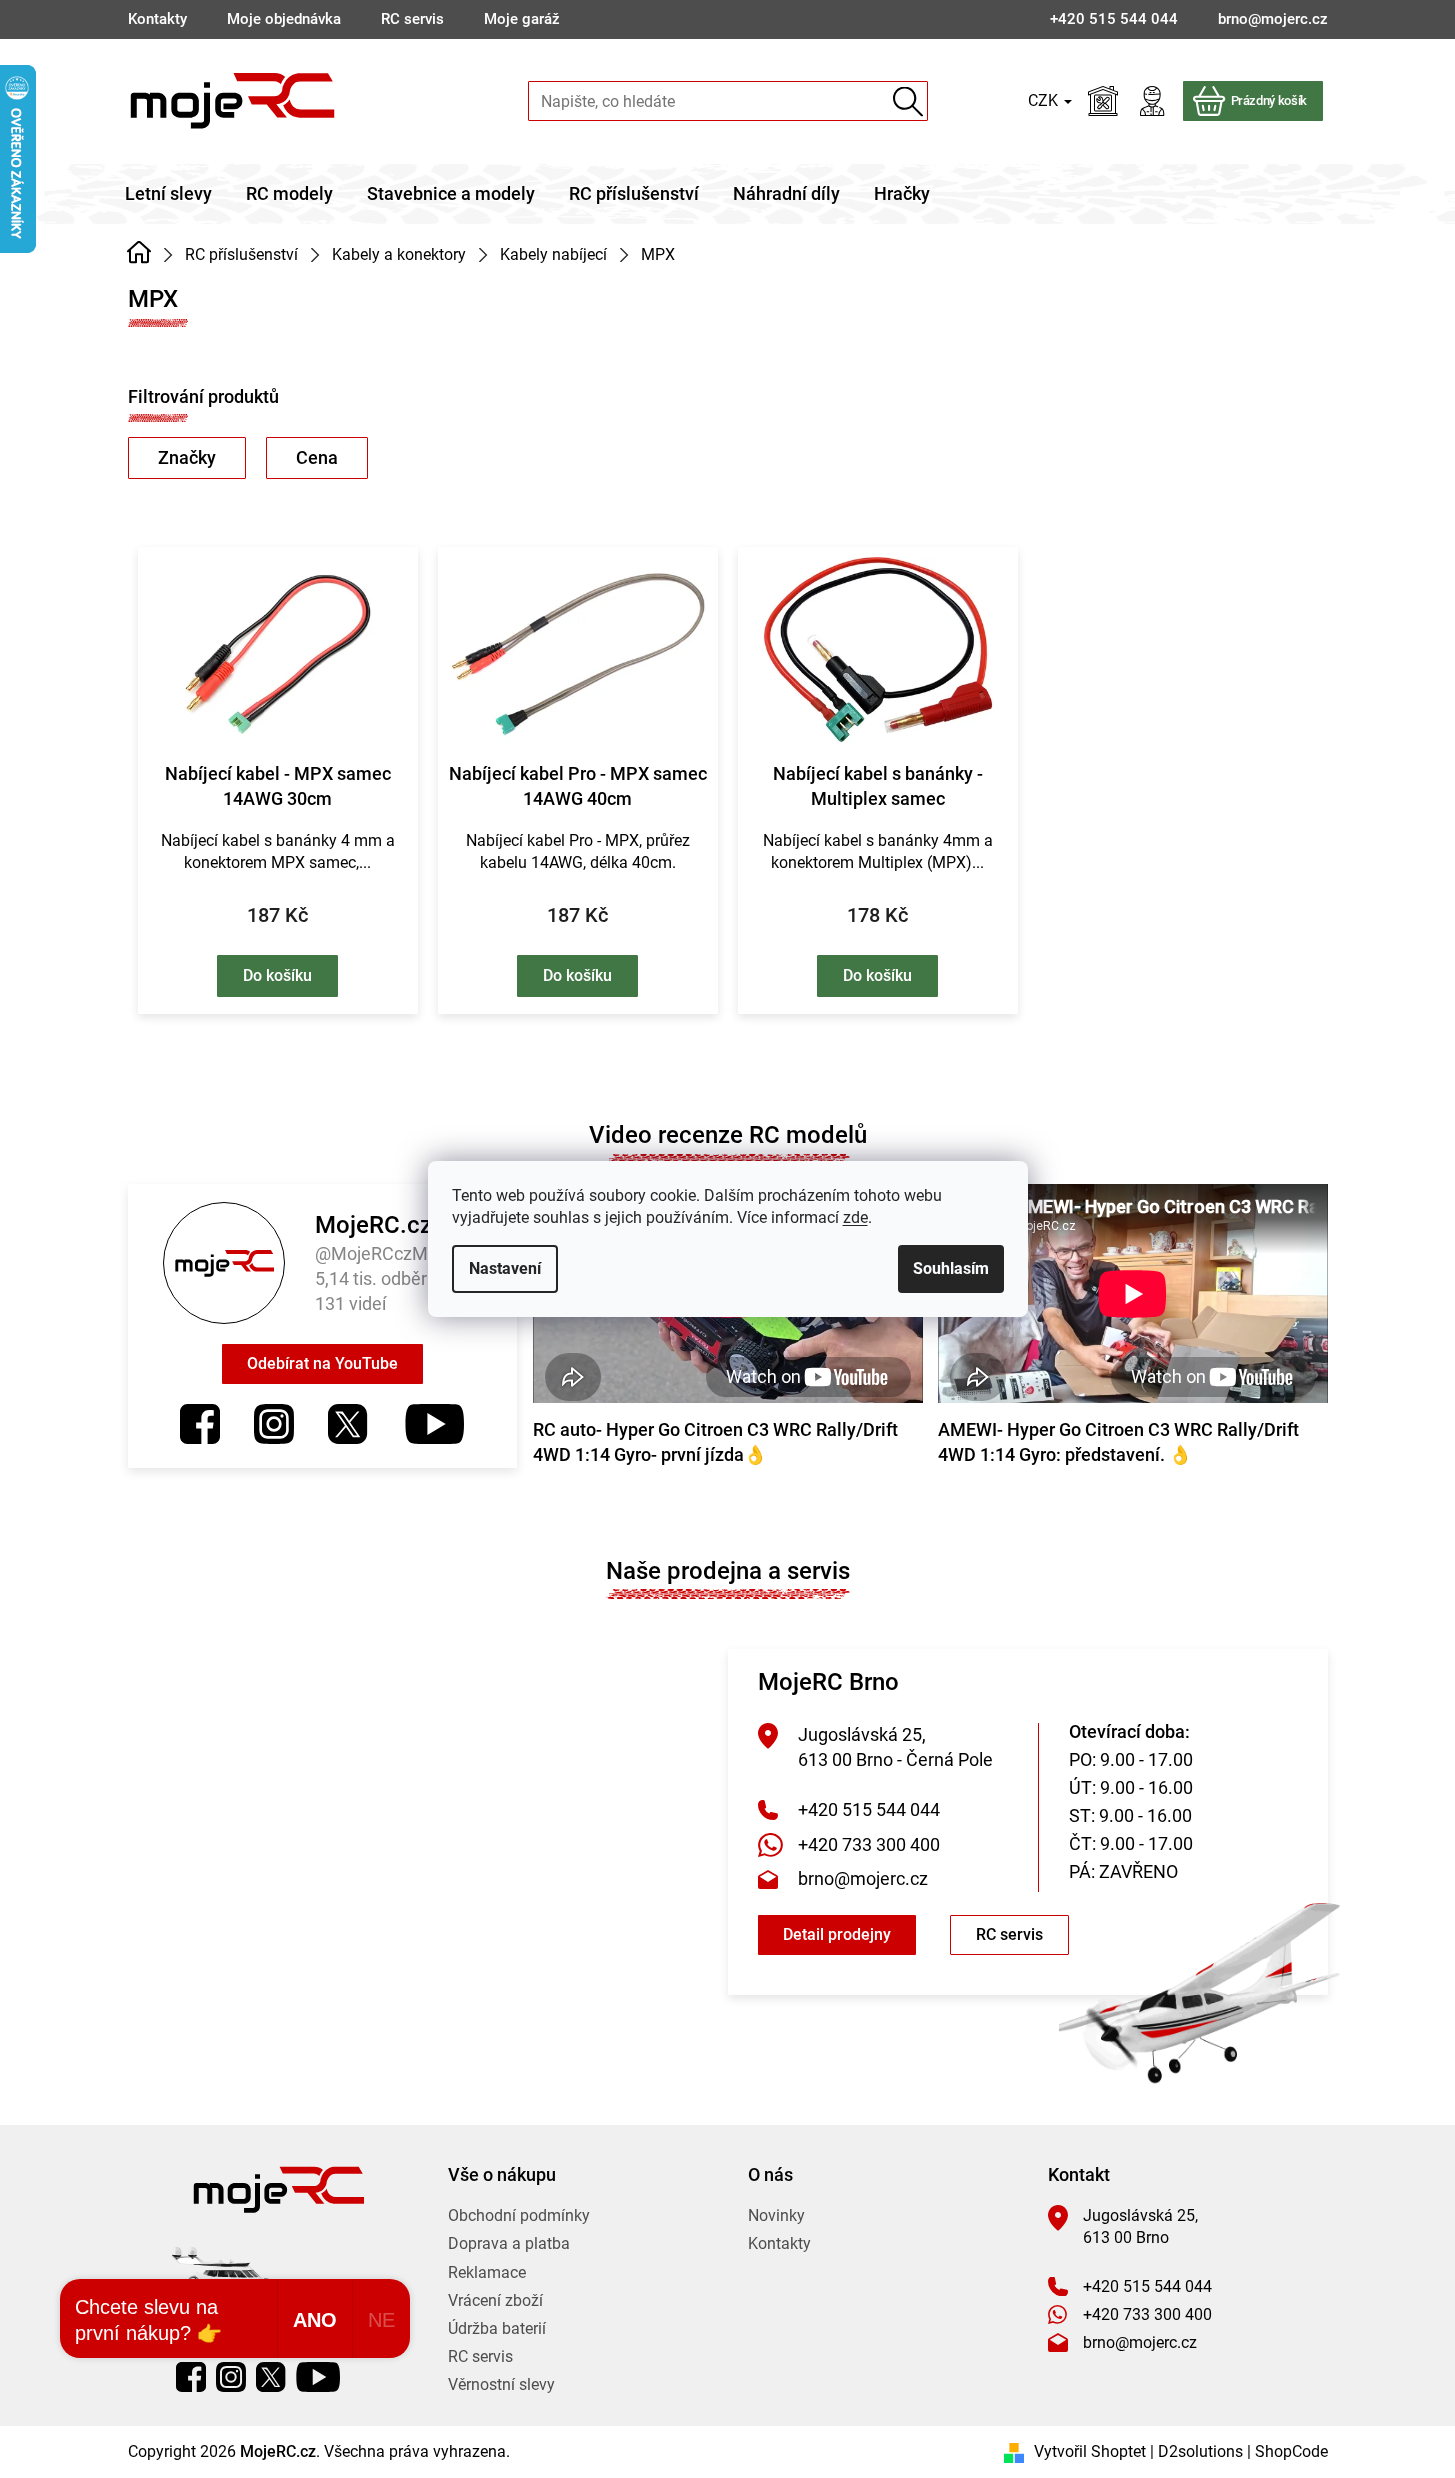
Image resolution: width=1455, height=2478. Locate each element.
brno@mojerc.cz (863, 1878)
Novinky (776, 2215)
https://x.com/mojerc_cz (348, 1424)
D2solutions (1200, 2451)
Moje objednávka (284, 19)
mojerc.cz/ (274, 1424)
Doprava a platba (509, 2243)
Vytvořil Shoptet (1090, 2451)
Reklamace (487, 2272)
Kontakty (157, 19)
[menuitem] (168, 194)
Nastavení (505, 1268)
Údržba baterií (497, 2328)
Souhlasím (951, 1268)
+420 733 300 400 (869, 1844)
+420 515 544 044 (869, 1809)
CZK (1045, 100)
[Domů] (139, 253)
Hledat (908, 101)
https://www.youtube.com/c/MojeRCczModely (433, 1424)
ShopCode (1291, 2451)
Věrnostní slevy (501, 2384)
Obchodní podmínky (519, 2215)
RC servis (412, 19)
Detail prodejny (837, 1934)
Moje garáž (522, 19)
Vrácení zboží (495, 2300)
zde (855, 1217)
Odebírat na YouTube (322, 1363)
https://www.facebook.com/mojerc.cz (200, 1424)
